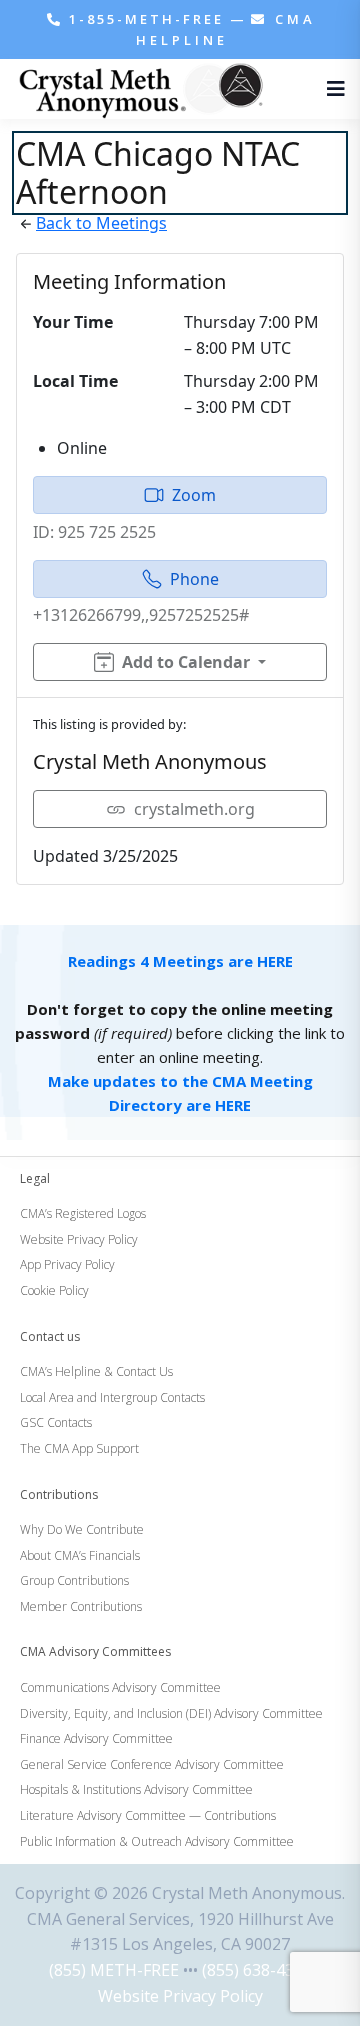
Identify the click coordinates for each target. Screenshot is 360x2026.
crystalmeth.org (194, 809)
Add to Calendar (186, 662)
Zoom (194, 495)
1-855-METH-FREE (146, 19)
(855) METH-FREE (114, 1970)
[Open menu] (331, 89)
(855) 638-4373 (257, 1970)
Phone (194, 579)
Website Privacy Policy (180, 1996)
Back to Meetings (101, 223)
